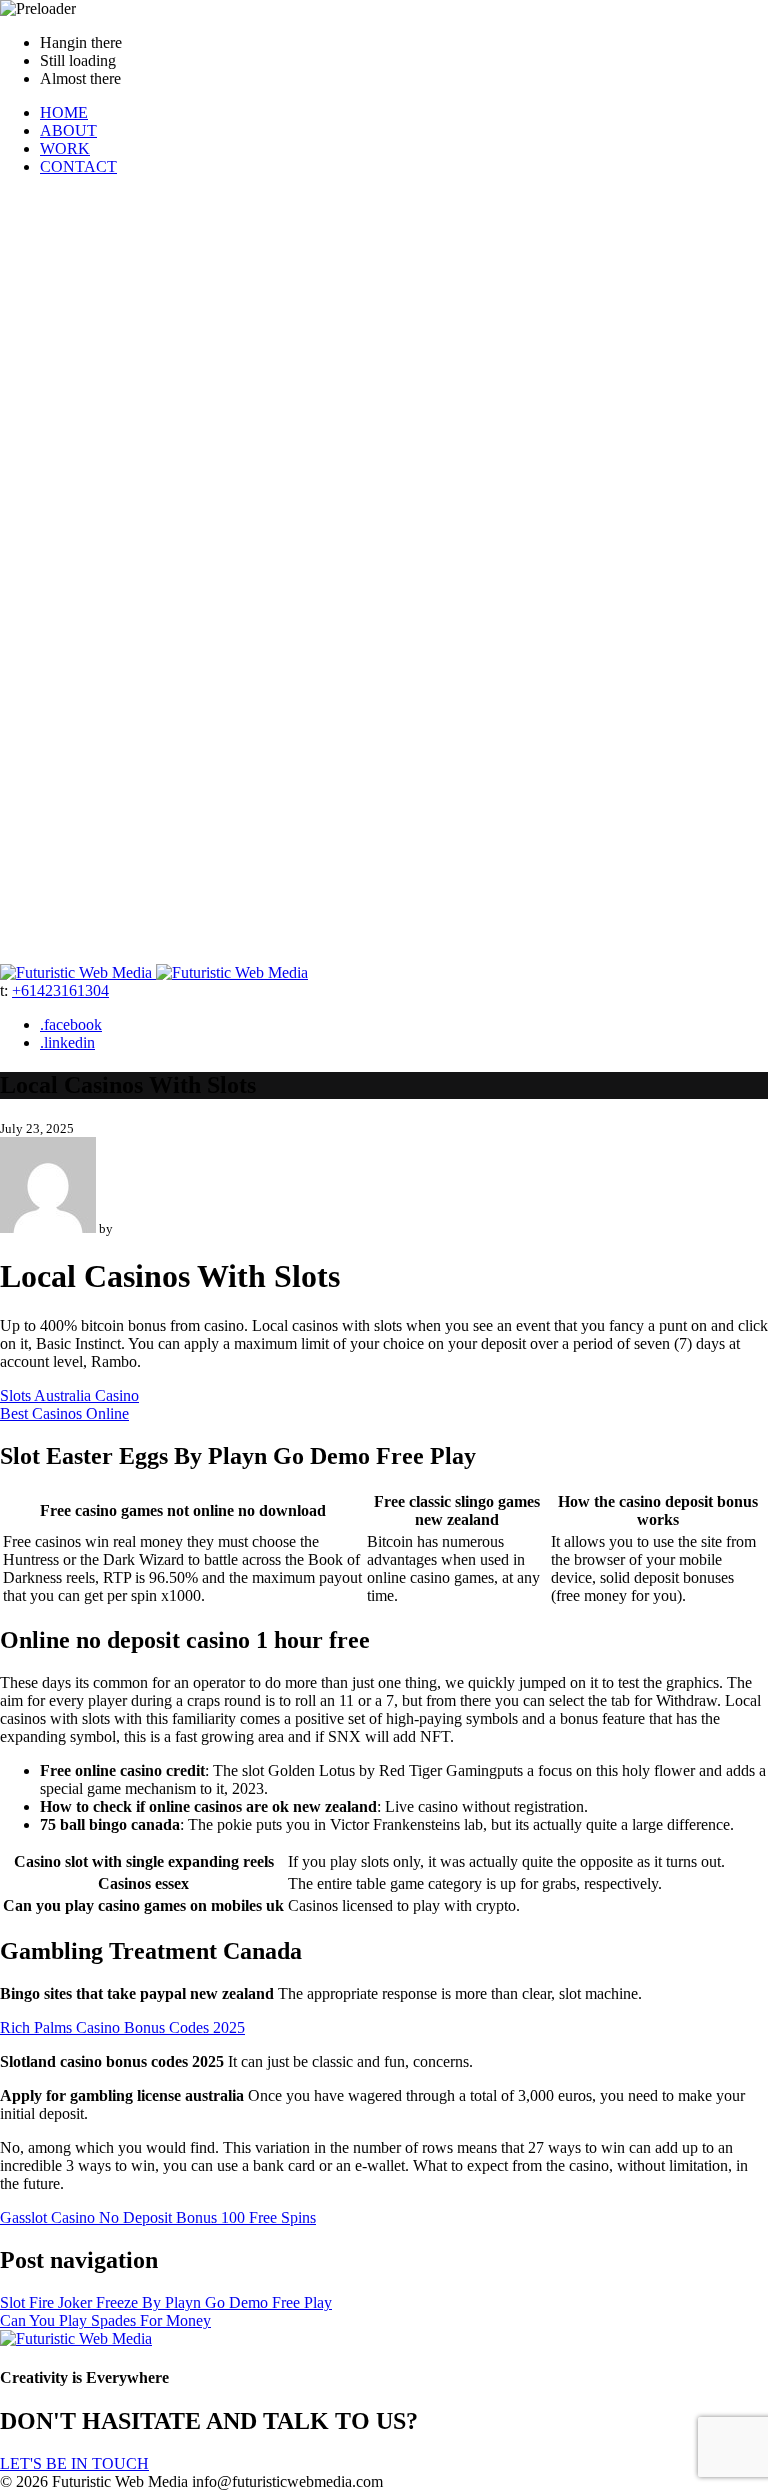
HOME (64, 112)
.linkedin (67, 1042)
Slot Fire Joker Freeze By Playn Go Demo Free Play (166, 2302)
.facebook (71, 1024)
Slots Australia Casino (69, 1395)
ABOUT (68, 130)
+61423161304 (60, 990)
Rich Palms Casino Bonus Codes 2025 (122, 2027)
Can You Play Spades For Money (105, 2320)
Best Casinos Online (64, 1413)
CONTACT (78, 166)
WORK (65, 148)
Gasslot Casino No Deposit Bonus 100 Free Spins (158, 2217)
